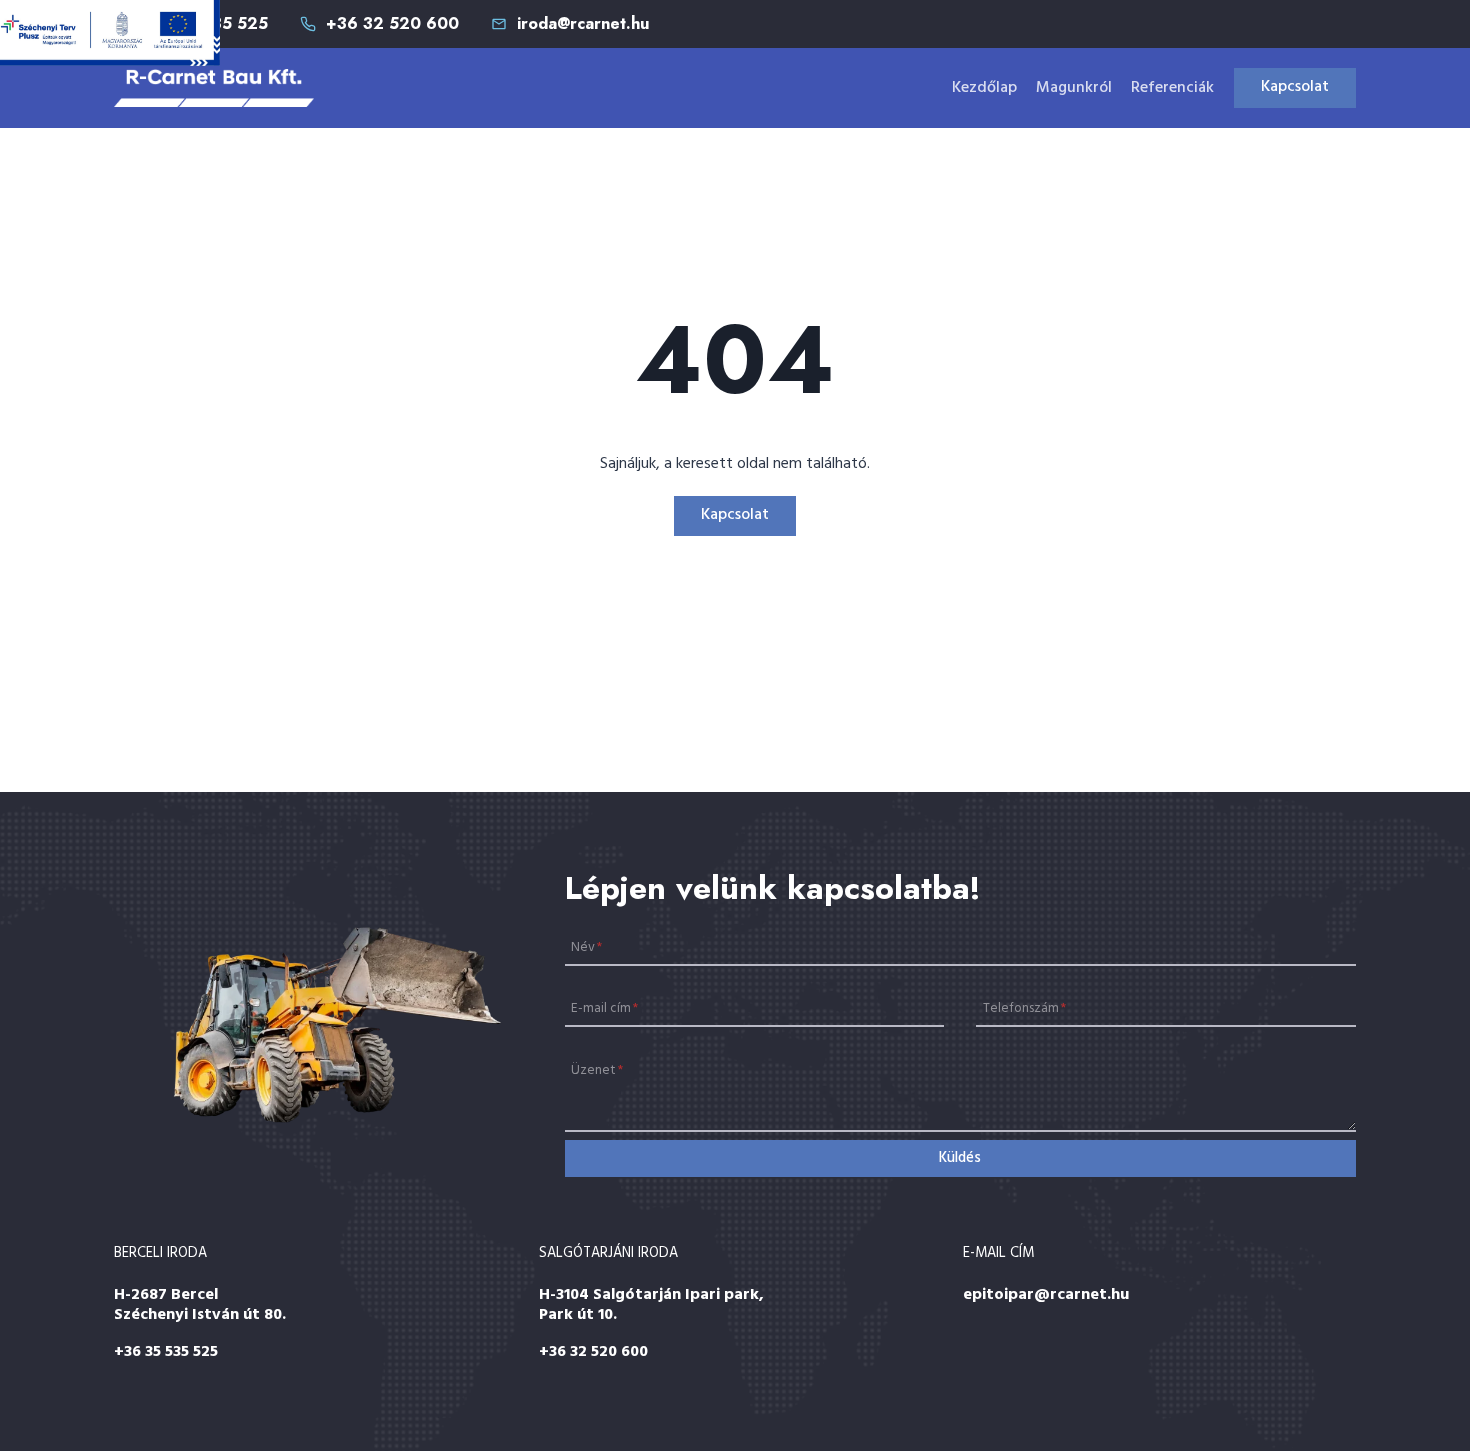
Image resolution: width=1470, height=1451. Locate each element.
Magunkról (1074, 88)
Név (586, 946)
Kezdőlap (984, 88)
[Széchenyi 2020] (110, 33)
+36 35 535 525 (166, 1352)
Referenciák (1172, 88)
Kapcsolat (1295, 87)
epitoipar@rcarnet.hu (1046, 1295)
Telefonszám (1024, 1008)
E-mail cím (604, 1008)
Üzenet (597, 1070)
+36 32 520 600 (593, 1352)
